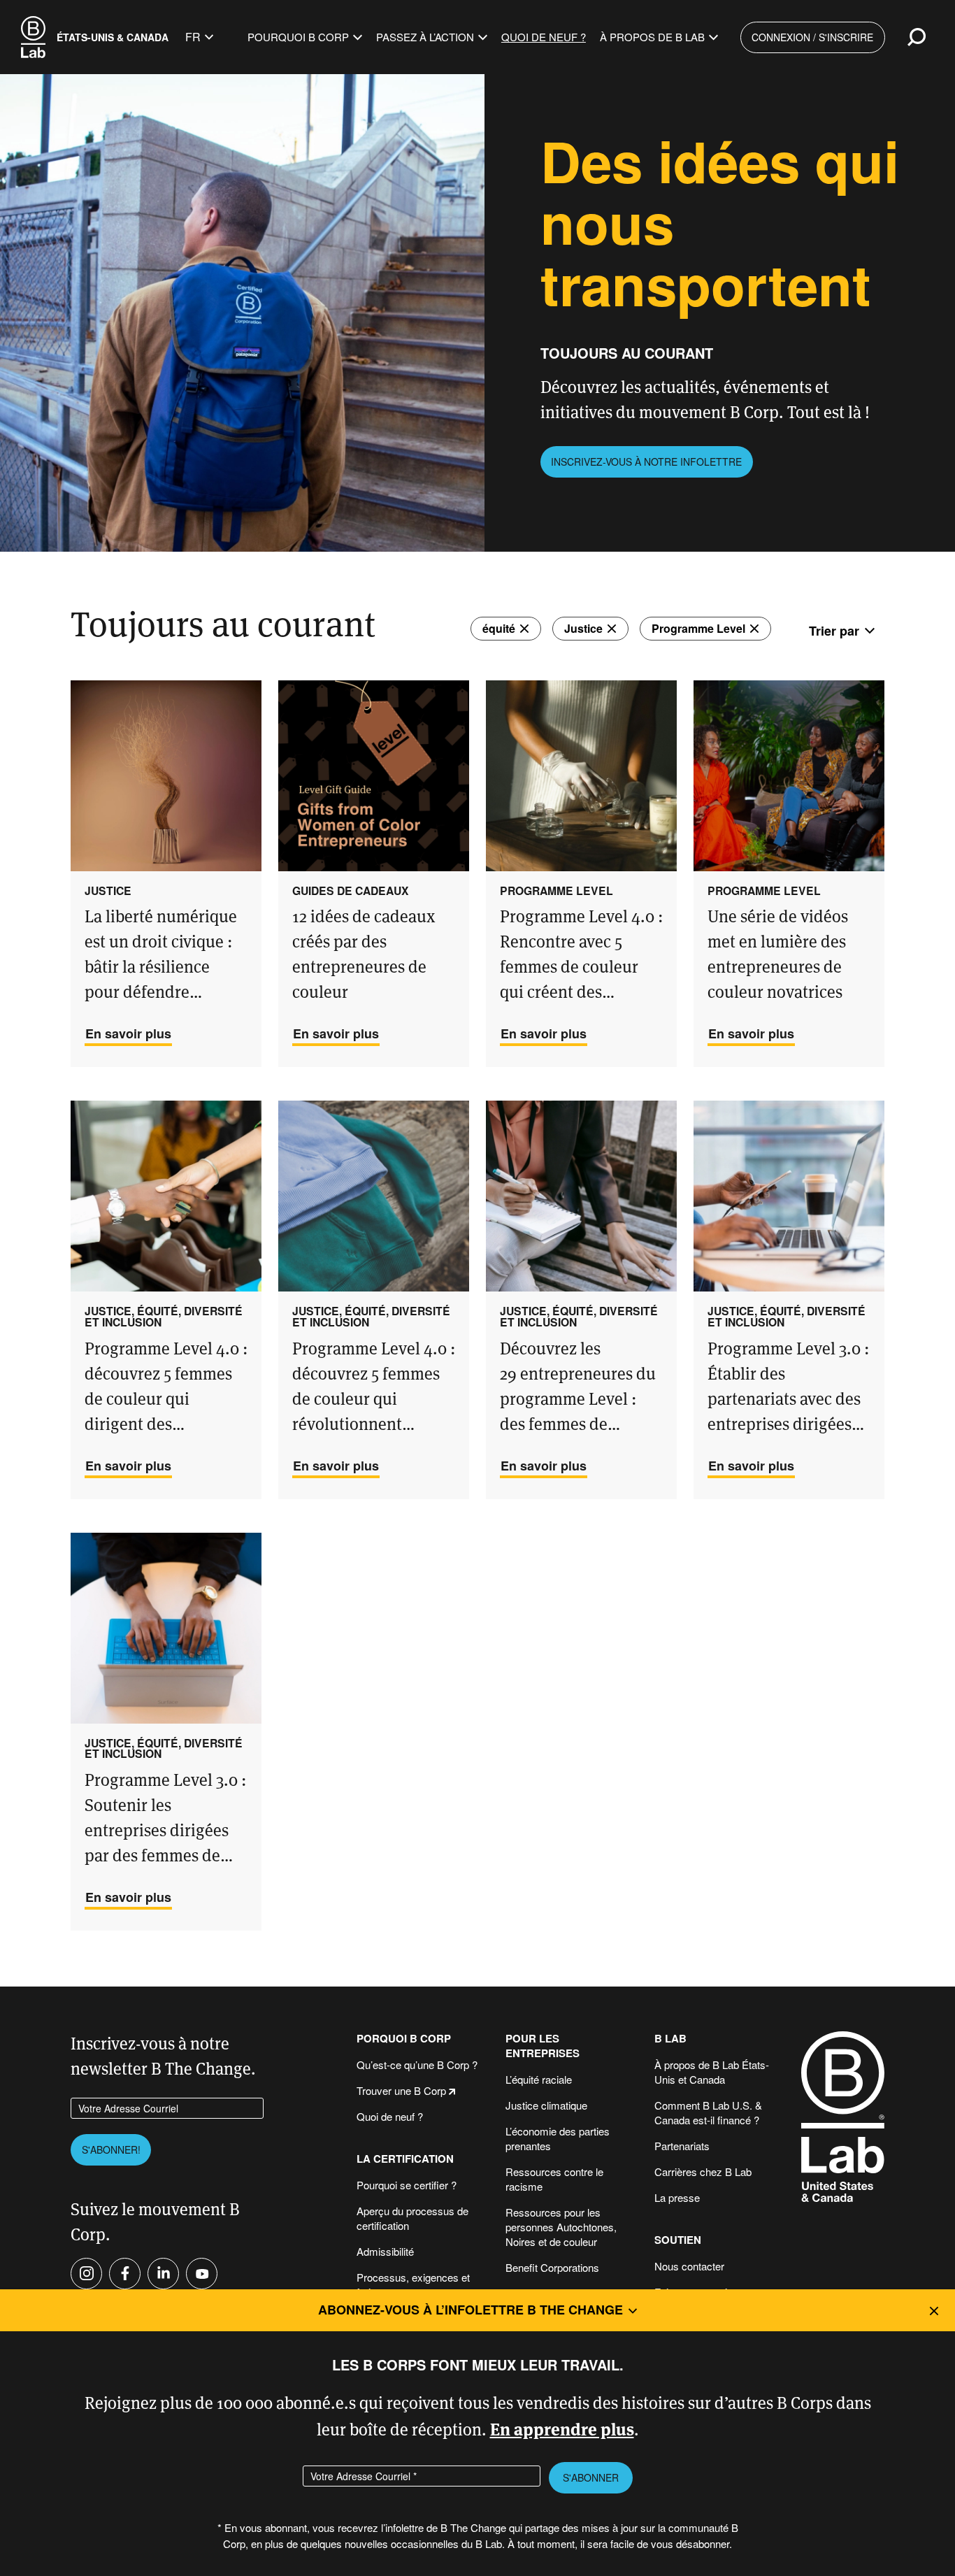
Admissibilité (385, 2251)
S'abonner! (111, 2149)
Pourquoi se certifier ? (407, 2185)
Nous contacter (689, 2266)
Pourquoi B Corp (298, 37)
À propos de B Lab (652, 37)
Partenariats (682, 2146)
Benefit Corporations (552, 2267)
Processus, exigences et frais (413, 2284)
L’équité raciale (539, 2079)
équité (499, 628)
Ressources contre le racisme (554, 2179)
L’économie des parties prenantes (558, 2138)
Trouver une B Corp (401, 2090)
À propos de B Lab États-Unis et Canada (712, 2072)
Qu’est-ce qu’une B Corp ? (417, 2065)
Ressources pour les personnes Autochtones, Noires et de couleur (561, 2227)
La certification (405, 2159)
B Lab (670, 2039)
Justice (583, 628)
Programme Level (698, 628)
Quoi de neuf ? (544, 37)
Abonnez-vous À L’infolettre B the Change (471, 2310)
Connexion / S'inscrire (812, 37)
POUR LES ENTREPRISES (543, 2046)
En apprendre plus (562, 2428)
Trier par (834, 631)
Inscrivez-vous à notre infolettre (646, 461)
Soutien (678, 2240)
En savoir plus (128, 1033)
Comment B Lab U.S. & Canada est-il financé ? (708, 2112)
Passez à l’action (425, 37)
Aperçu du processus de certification (412, 2218)
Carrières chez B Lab (703, 2171)
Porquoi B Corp (404, 2039)
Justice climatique (546, 2105)
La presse (677, 2197)
